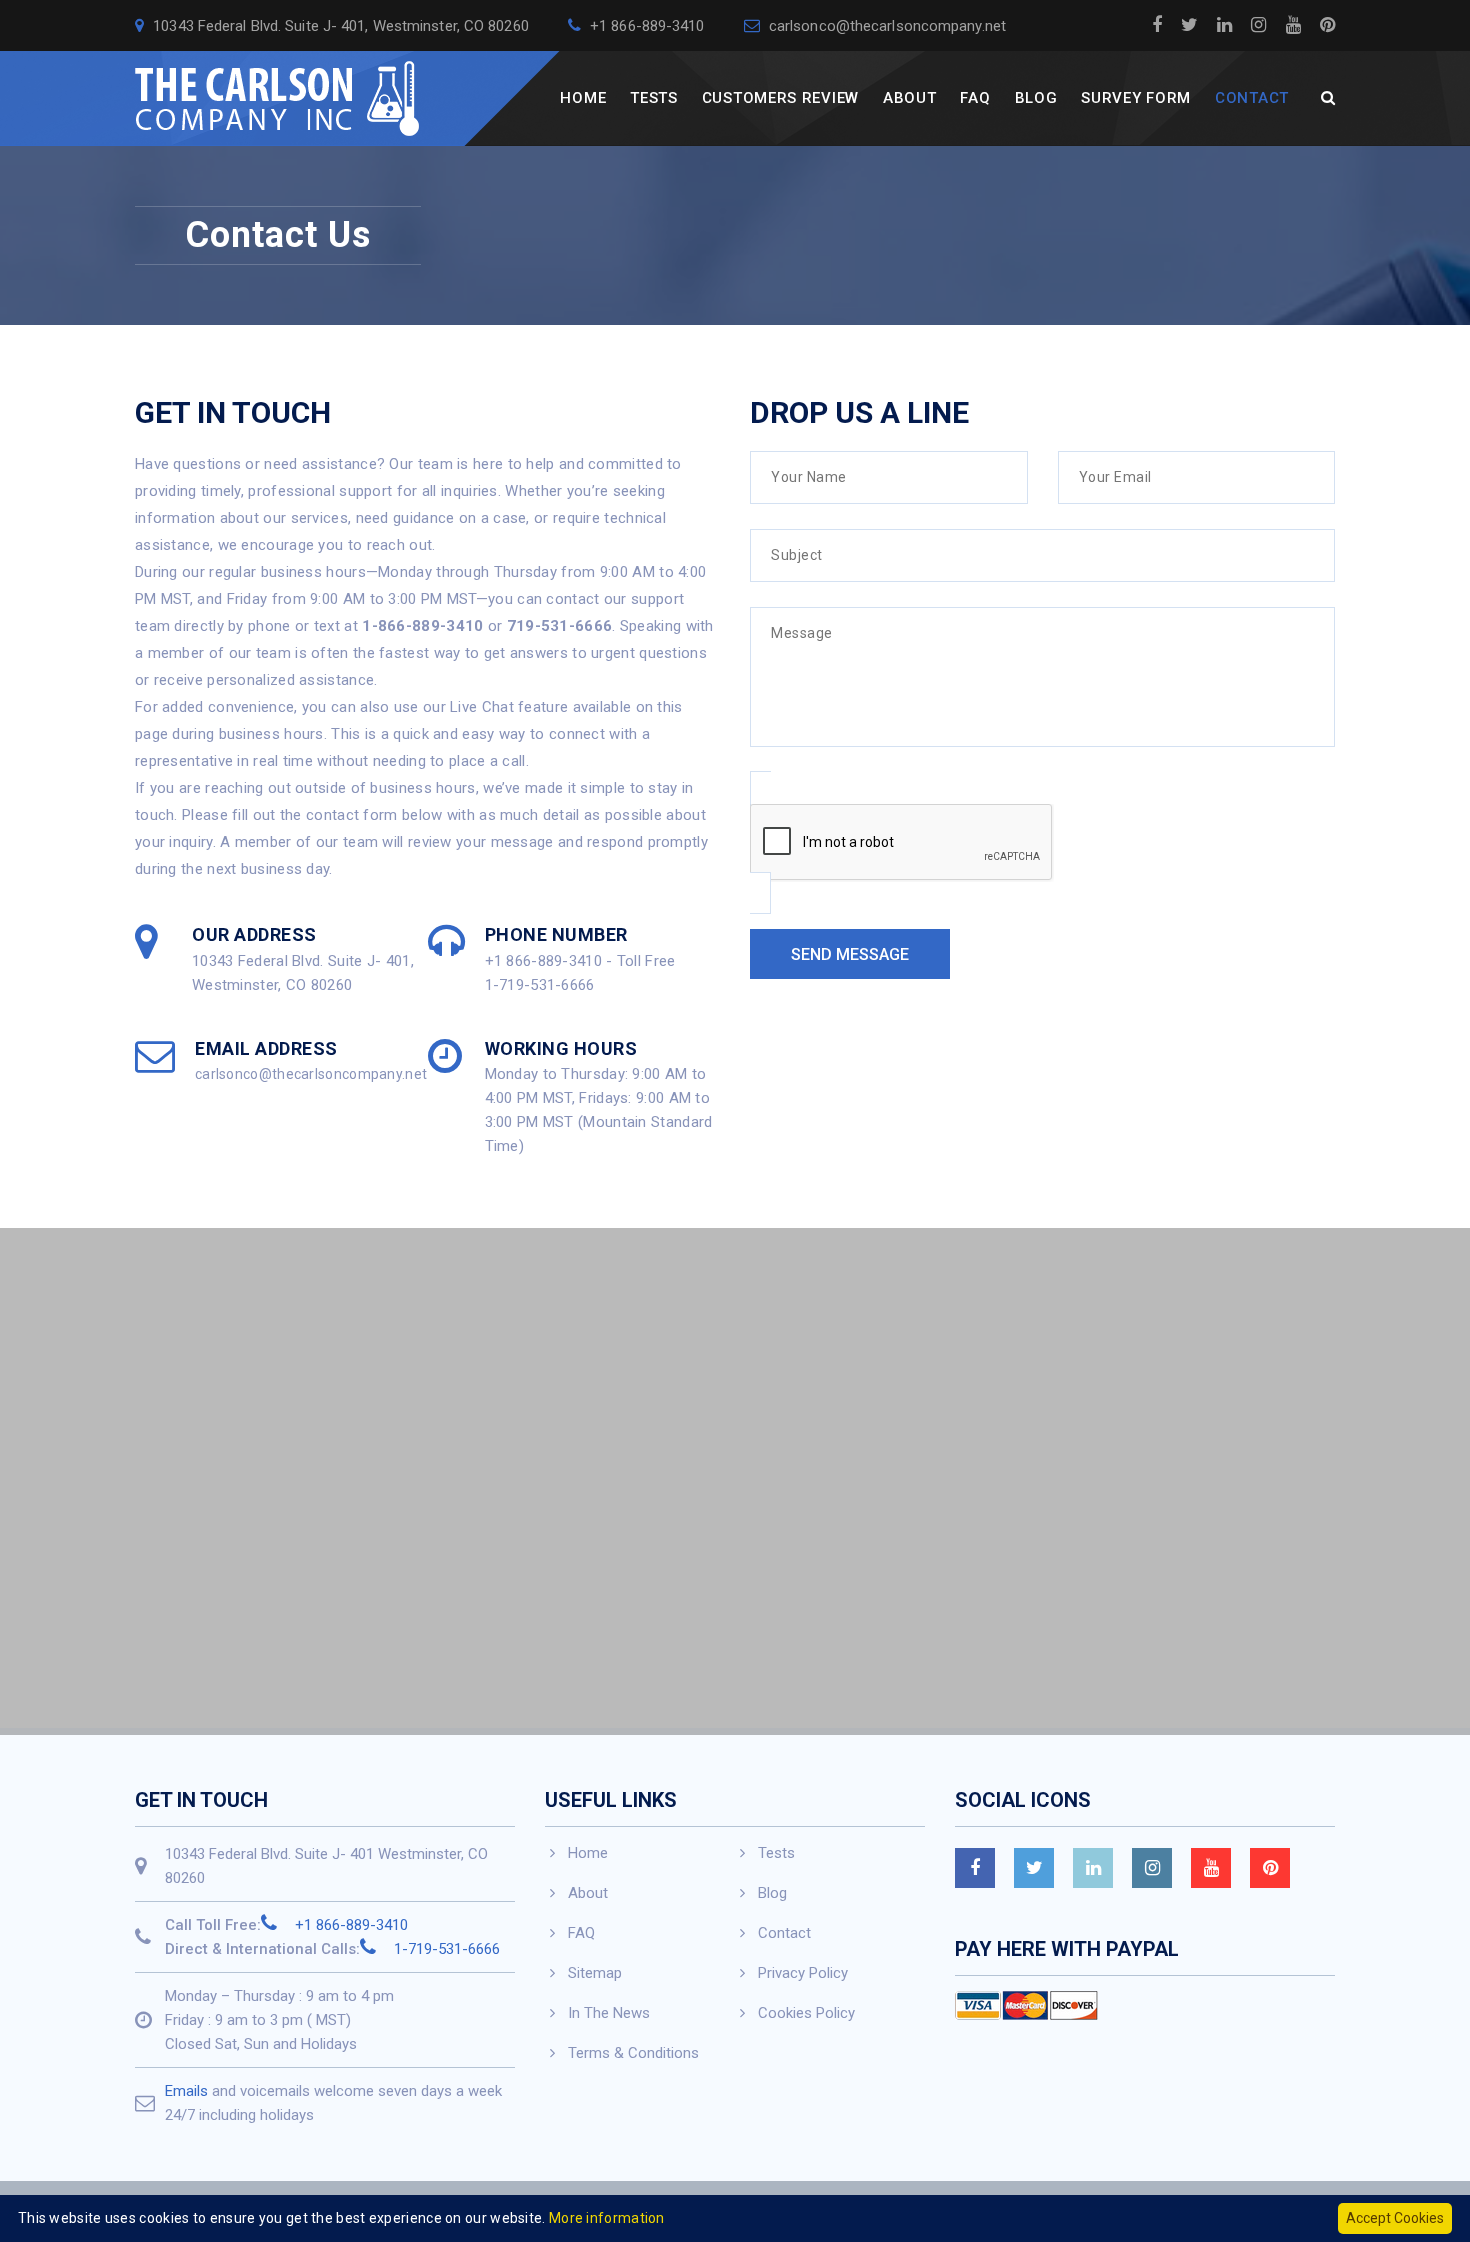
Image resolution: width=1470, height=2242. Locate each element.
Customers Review (780, 98)
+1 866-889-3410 (645, 26)
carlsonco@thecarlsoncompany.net (885, 26)
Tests (654, 98)
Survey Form (1136, 98)
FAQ (975, 98)
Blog (1036, 98)
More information (607, 2218)
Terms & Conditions (633, 2053)
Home (583, 98)
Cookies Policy (806, 2013)
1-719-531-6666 (445, 1949)
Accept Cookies (1395, 2218)
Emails (186, 2091)
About (910, 98)
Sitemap (595, 1973)
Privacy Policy (803, 1973)
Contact (1252, 98)
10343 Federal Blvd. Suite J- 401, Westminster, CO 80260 (339, 26)
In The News (609, 2013)
